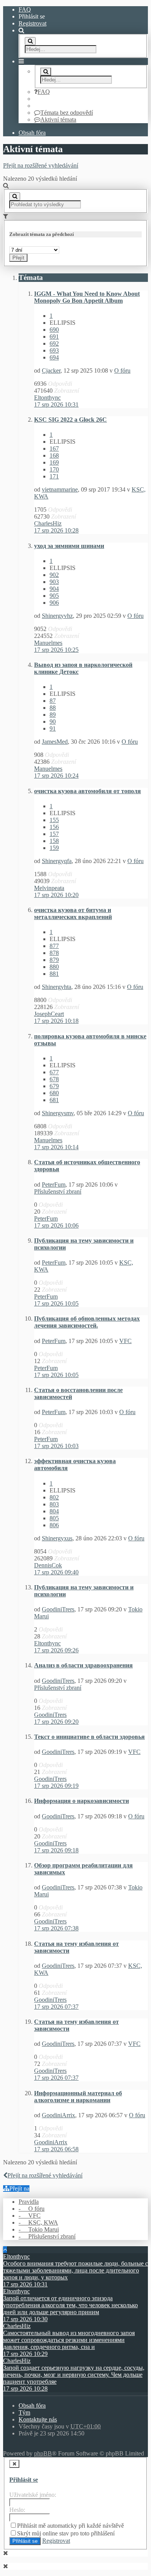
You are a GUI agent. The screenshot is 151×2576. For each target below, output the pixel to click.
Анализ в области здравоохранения (83, 1665)
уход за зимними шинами (69, 546)
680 (54, 1093)
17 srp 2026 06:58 (56, 2149)
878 (54, 953)
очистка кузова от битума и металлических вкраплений (73, 913)
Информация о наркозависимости (82, 1801)
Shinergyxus (57, 1538)
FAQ (25, 9)
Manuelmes (48, 643)
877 (54, 946)
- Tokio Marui (39, 2229)
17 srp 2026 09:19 (56, 1786)
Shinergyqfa (57, 861)
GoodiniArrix (58, 2115)
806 (54, 1525)
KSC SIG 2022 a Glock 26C (70, 420)
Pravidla (29, 2202)
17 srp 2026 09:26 (56, 1650)
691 (54, 337)
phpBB (43, 2453)
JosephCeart (49, 1014)
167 (54, 449)
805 (54, 1518)
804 (54, 1511)
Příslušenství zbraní (58, 1191)
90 (53, 722)
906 (54, 603)
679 (54, 1086)
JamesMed (55, 742)
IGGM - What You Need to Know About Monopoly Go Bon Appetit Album (87, 297)
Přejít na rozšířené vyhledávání (41, 165)
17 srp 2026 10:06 (56, 1225)
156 (54, 827)
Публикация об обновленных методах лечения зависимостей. (87, 1322)
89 (53, 715)
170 (54, 469)
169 (54, 462)
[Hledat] (30, 41)
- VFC (30, 2216)
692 (54, 343)
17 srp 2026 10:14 (56, 1147)
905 (54, 596)
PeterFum (54, 1185)
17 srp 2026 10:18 (56, 1021)
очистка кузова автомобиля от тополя (88, 791)
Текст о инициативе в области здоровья (89, 1737)
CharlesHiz (48, 523)
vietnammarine (60, 489)
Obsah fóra (32, 133)
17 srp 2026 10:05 (56, 1303)
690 (54, 330)
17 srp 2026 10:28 (56, 530)
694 (54, 357)
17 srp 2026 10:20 (56, 895)
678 (54, 1079)
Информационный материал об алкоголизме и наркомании (78, 2097)
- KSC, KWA (38, 2222)
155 (54, 820)
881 (54, 974)
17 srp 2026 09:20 (56, 1722)
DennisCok (48, 1565)
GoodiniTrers (58, 1609)
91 (53, 728)
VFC (125, 1341)
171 (54, 476)
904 (54, 589)
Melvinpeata (49, 888)
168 (54, 455)
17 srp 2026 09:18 (56, 1850)
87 (53, 701)
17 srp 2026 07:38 (56, 1928)
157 (54, 834)
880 (54, 967)
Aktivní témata (58, 120)
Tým (24, 2412)
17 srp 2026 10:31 (56, 404)
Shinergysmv (58, 1113)
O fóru (122, 371)
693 (54, 350)
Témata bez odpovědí (67, 113)
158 (54, 841)
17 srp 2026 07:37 (56, 2007)
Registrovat (33, 23)
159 (54, 848)
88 (53, 708)
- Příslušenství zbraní (47, 2236)
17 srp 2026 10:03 (56, 1446)
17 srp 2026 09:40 (56, 1572)
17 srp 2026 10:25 (56, 650)
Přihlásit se (24, 2480)
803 (54, 1504)
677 (54, 1072)
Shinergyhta (57, 987)
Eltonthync (47, 398)
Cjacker (51, 371)
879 (54, 960)
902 (54, 575)
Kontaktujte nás (38, 2419)
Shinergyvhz (57, 616)
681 (54, 1100)
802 (54, 1497)
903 (54, 582)
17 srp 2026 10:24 (56, 776)
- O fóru (32, 2209)
